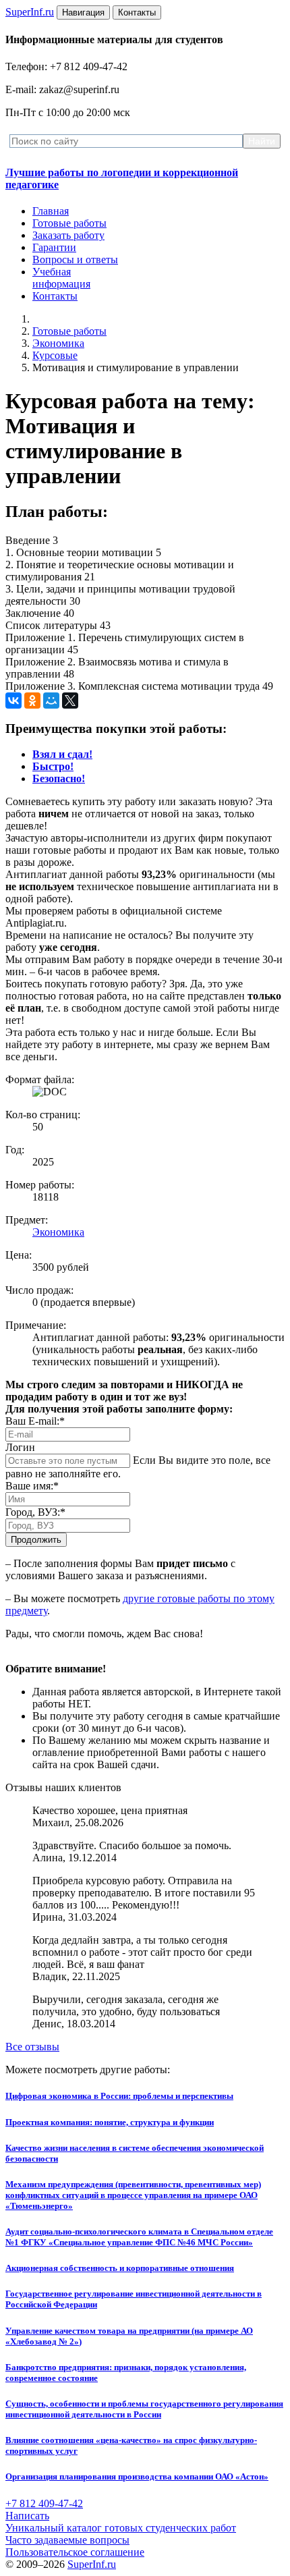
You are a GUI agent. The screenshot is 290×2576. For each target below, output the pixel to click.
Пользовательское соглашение (75, 2552)
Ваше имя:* (32, 1486)
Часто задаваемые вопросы (67, 2540)
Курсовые (55, 355)
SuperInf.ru (92, 2564)
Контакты (55, 296)
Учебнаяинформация (61, 278)
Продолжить (36, 1540)
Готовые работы (69, 223)
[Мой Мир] (51, 701)
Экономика (58, 343)
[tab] (62, 754)
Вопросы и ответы (75, 259)
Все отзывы (32, 2047)
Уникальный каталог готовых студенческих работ (121, 2528)
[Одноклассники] (32, 701)
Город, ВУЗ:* (35, 1512)
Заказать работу (68, 235)
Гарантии (54, 247)
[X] (70, 701)
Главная (51, 211)
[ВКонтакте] (13, 701)
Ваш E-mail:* (35, 1421)
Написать (27, 2516)
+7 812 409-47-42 (44, 2503)
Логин (20, 1447)
